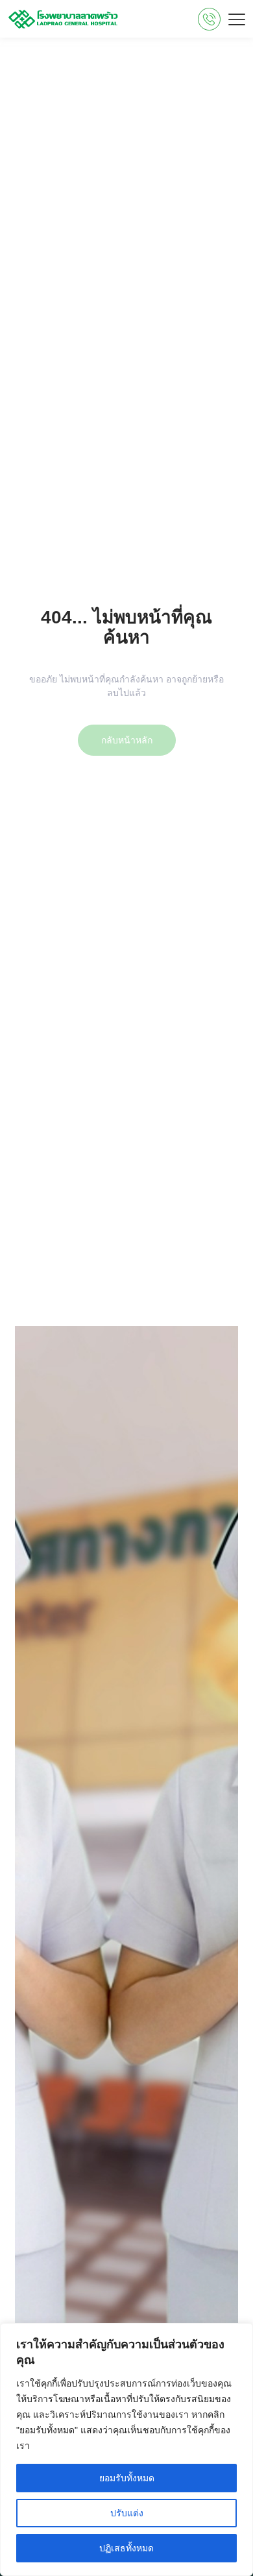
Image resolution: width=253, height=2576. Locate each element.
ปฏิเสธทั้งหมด (126, 2548)
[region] (126, 2450)
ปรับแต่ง (127, 2513)
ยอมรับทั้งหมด (127, 2478)
